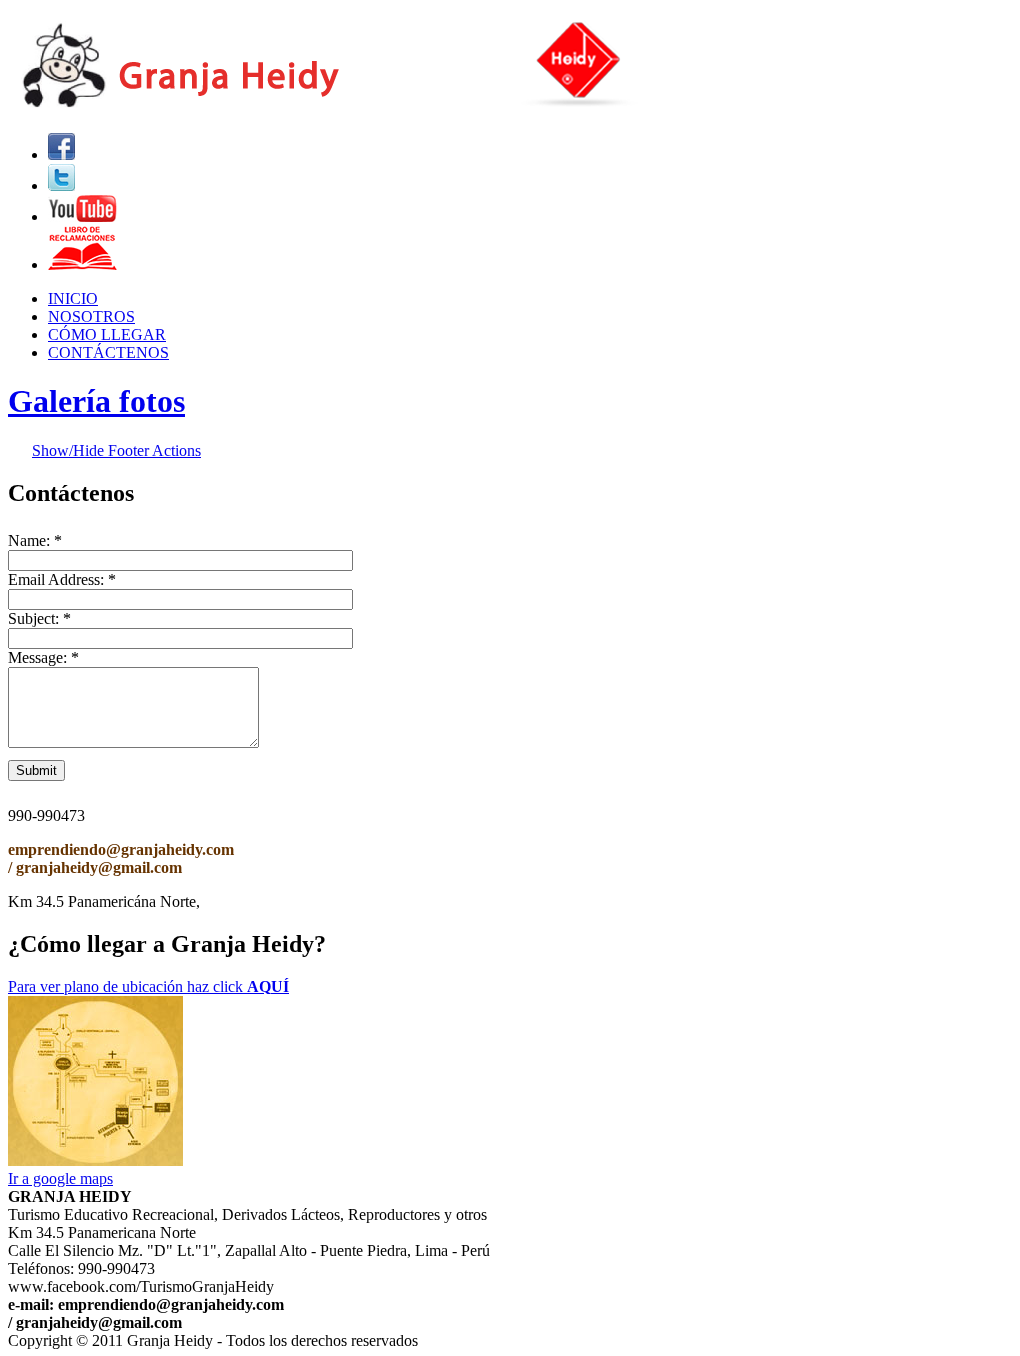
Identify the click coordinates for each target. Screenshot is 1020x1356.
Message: (43, 657)
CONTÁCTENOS (108, 352)
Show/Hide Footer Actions (116, 450)
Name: (35, 540)
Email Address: (62, 579)
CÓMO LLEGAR (107, 334)
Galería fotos (96, 401)
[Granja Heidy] (369, 107)
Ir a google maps (60, 1178)
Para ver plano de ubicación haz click (148, 986)
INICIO (73, 298)
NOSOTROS (91, 316)
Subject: (39, 618)
